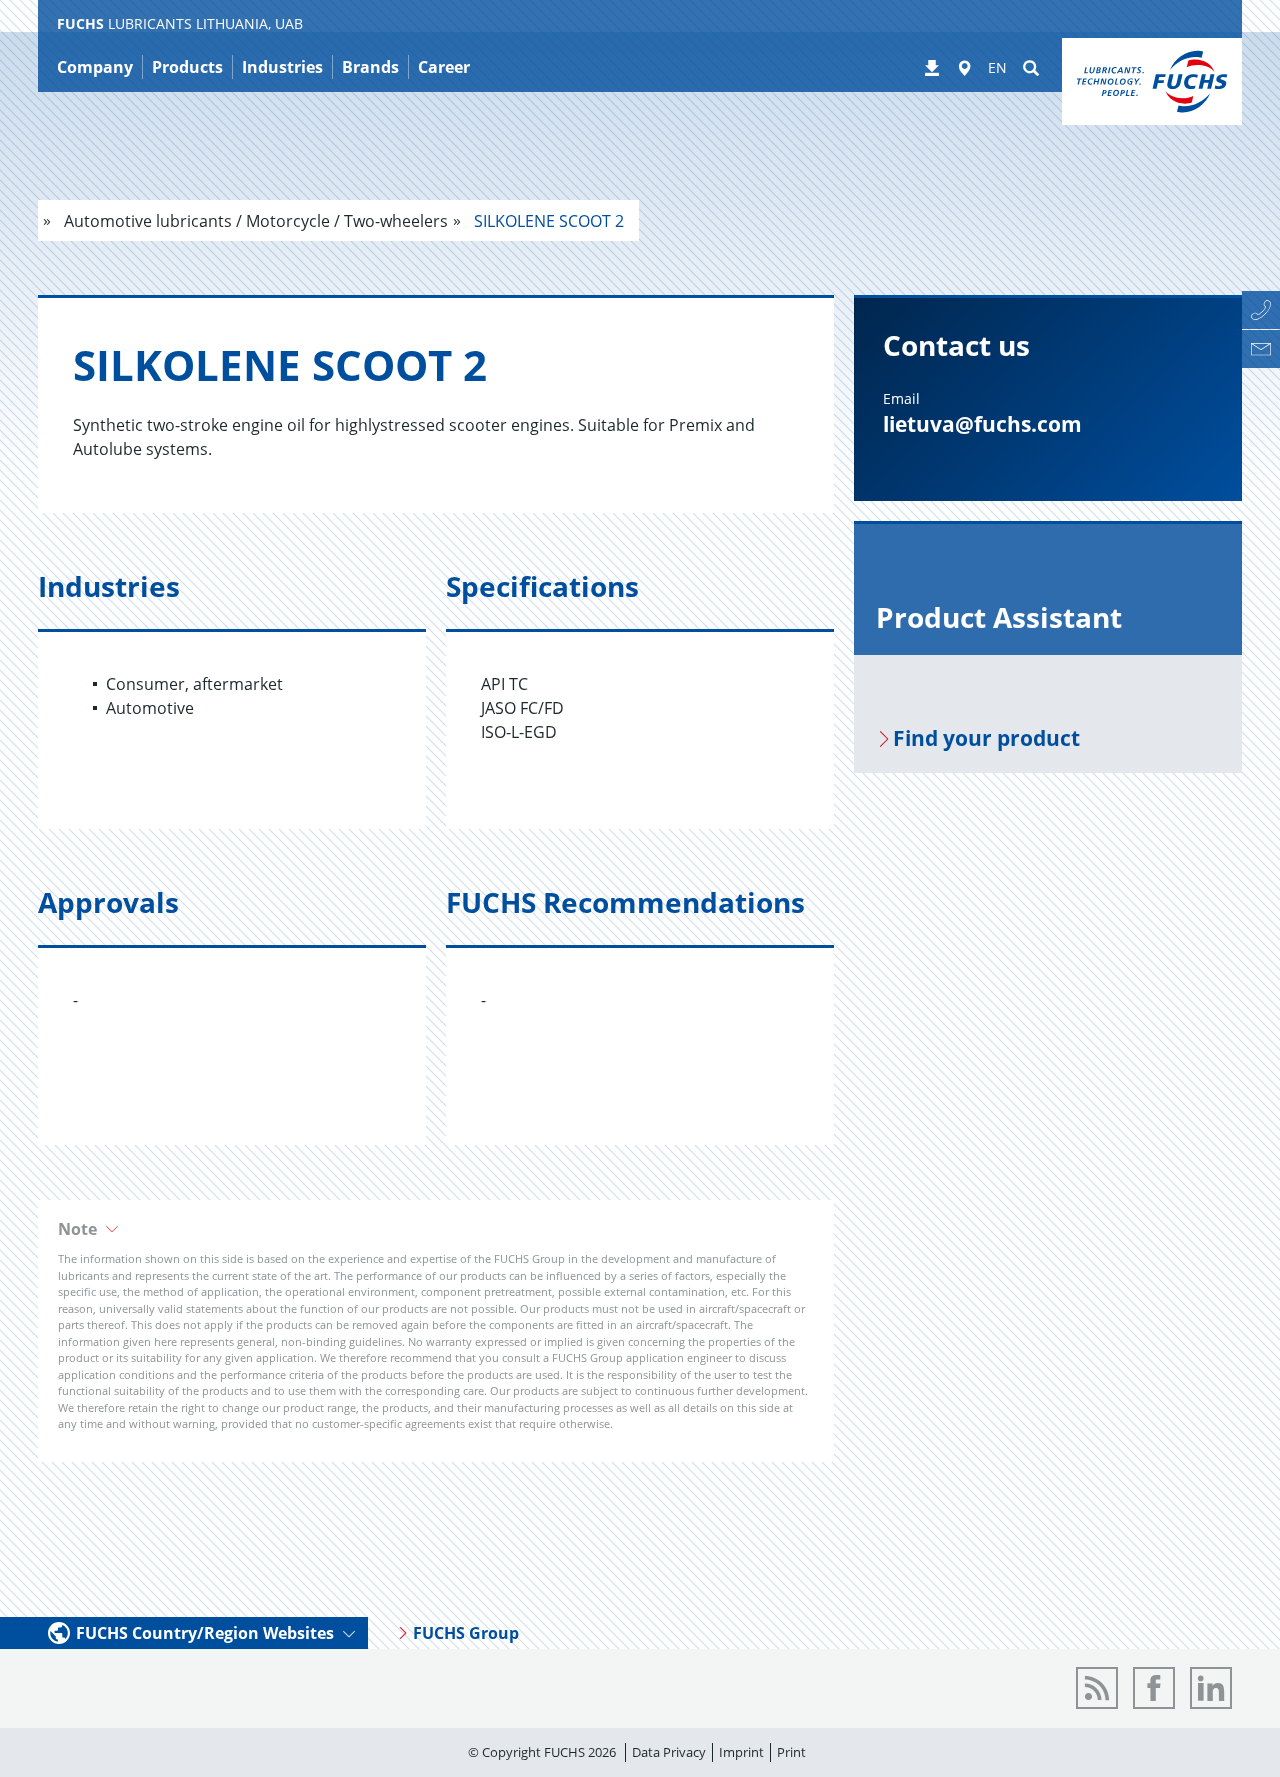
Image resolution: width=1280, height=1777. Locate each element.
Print (791, 1752)
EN (997, 67)
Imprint (741, 1752)
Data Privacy (669, 1752)
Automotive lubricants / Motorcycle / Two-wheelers (254, 221)
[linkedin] (1211, 1688)
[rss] (1097, 1688)
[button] (436, 1229)
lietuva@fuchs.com (982, 424)
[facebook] (1154, 1688)
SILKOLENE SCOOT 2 (547, 221)
